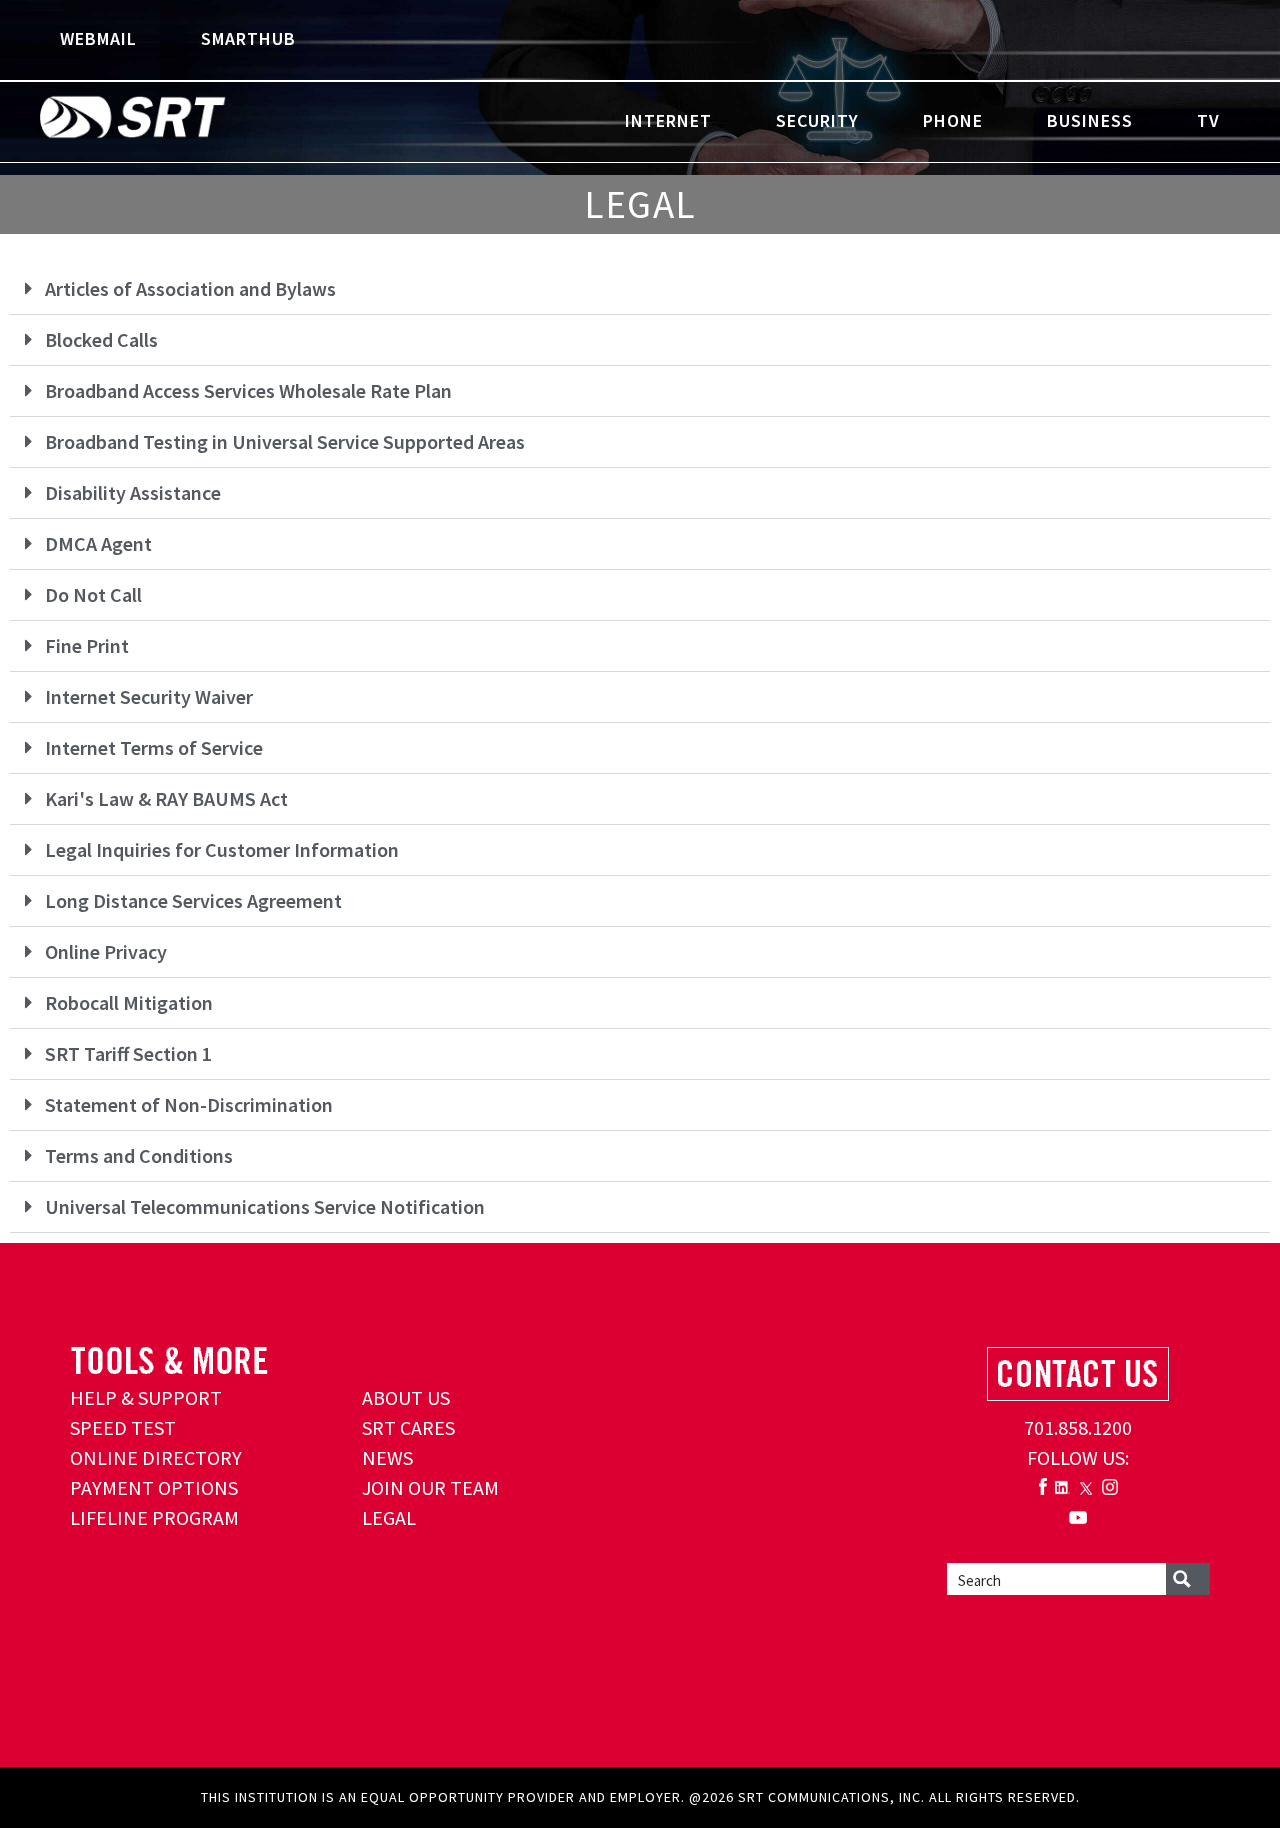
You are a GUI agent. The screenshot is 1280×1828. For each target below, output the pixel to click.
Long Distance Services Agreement (193, 900)
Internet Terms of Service (154, 747)
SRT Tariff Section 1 (128, 1053)
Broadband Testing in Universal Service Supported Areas (285, 441)
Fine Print (87, 645)
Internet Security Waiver (149, 696)
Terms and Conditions (139, 1155)
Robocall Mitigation (129, 1002)
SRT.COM (195, 120)
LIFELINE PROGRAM (154, 1517)
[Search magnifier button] (1188, 1579)
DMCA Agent (98, 543)
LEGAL (389, 1517)
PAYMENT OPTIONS (154, 1487)
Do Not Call (93, 594)
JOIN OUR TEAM (430, 1487)
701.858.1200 (1078, 1427)
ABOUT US (406, 1397)
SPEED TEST (123, 1427)
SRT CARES (408, 1427)
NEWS (387, 1457)
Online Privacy (106, 951)
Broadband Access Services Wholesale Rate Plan (248, 390)
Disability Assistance (133, 492)
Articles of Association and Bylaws (190, 288)
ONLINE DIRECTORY (156, 1457)
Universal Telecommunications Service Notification (265, 1206)
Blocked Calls (101, 339)
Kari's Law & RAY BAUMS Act (166, 798)
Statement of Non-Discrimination (189, 1104)
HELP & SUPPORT (146, 1397)
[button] (640, 289)
